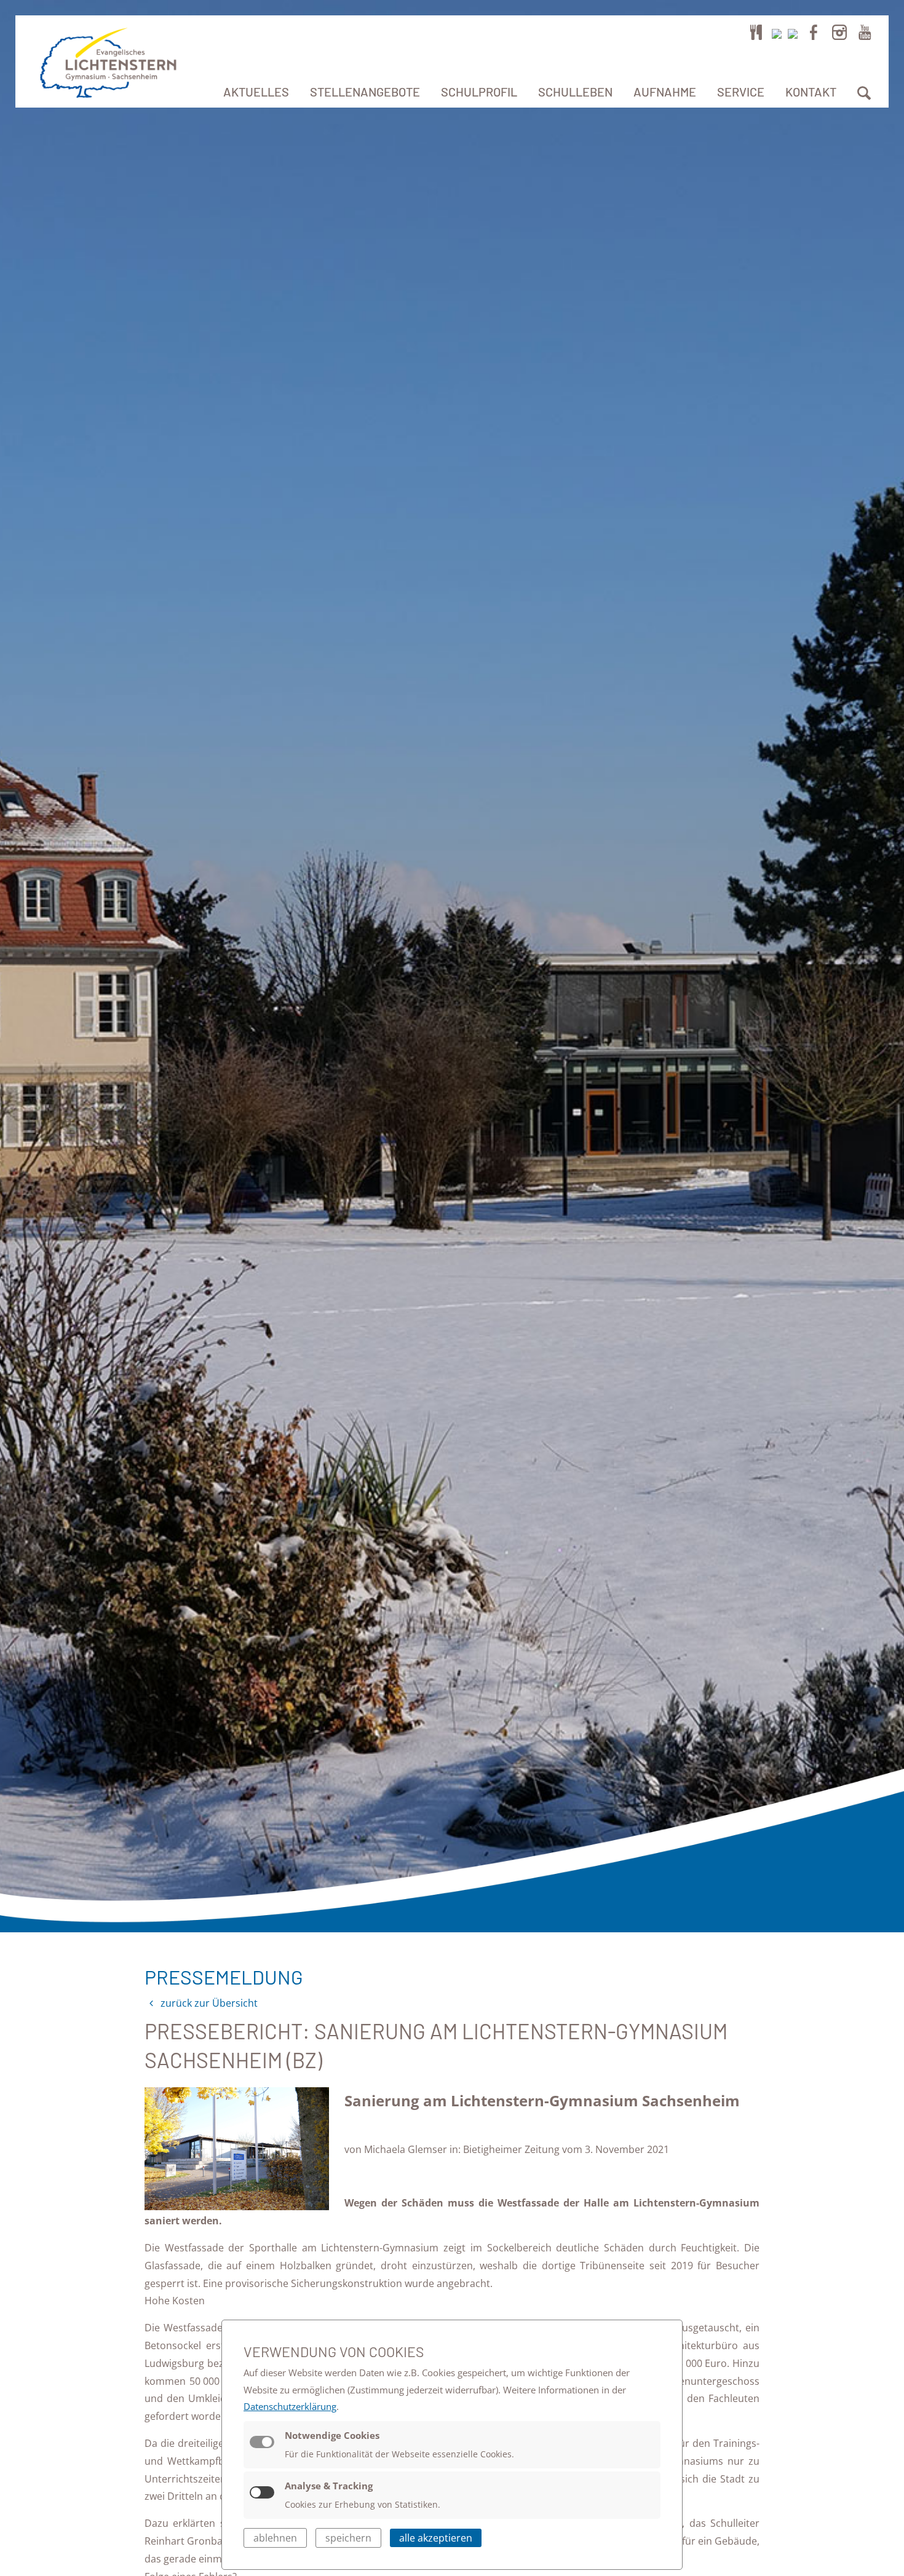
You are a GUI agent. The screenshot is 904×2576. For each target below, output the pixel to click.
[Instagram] (839, 32)
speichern (348, 2538)
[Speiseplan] (756, 32)
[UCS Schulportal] (793, 32)
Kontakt (811, 92)
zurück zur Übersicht (208, 2003)
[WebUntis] (777, 32)
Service (741, 92)
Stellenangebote (365, 92)
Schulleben (575, 92)
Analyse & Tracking (329, 2486)
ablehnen (275, 2538)
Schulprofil (479, 92)
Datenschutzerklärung (290, 2406)
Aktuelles (256, 92)
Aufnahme (665, 92)
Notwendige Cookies (332, 2435)
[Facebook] (814, 32)
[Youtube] (865, 32)
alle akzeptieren (436, 2538)
